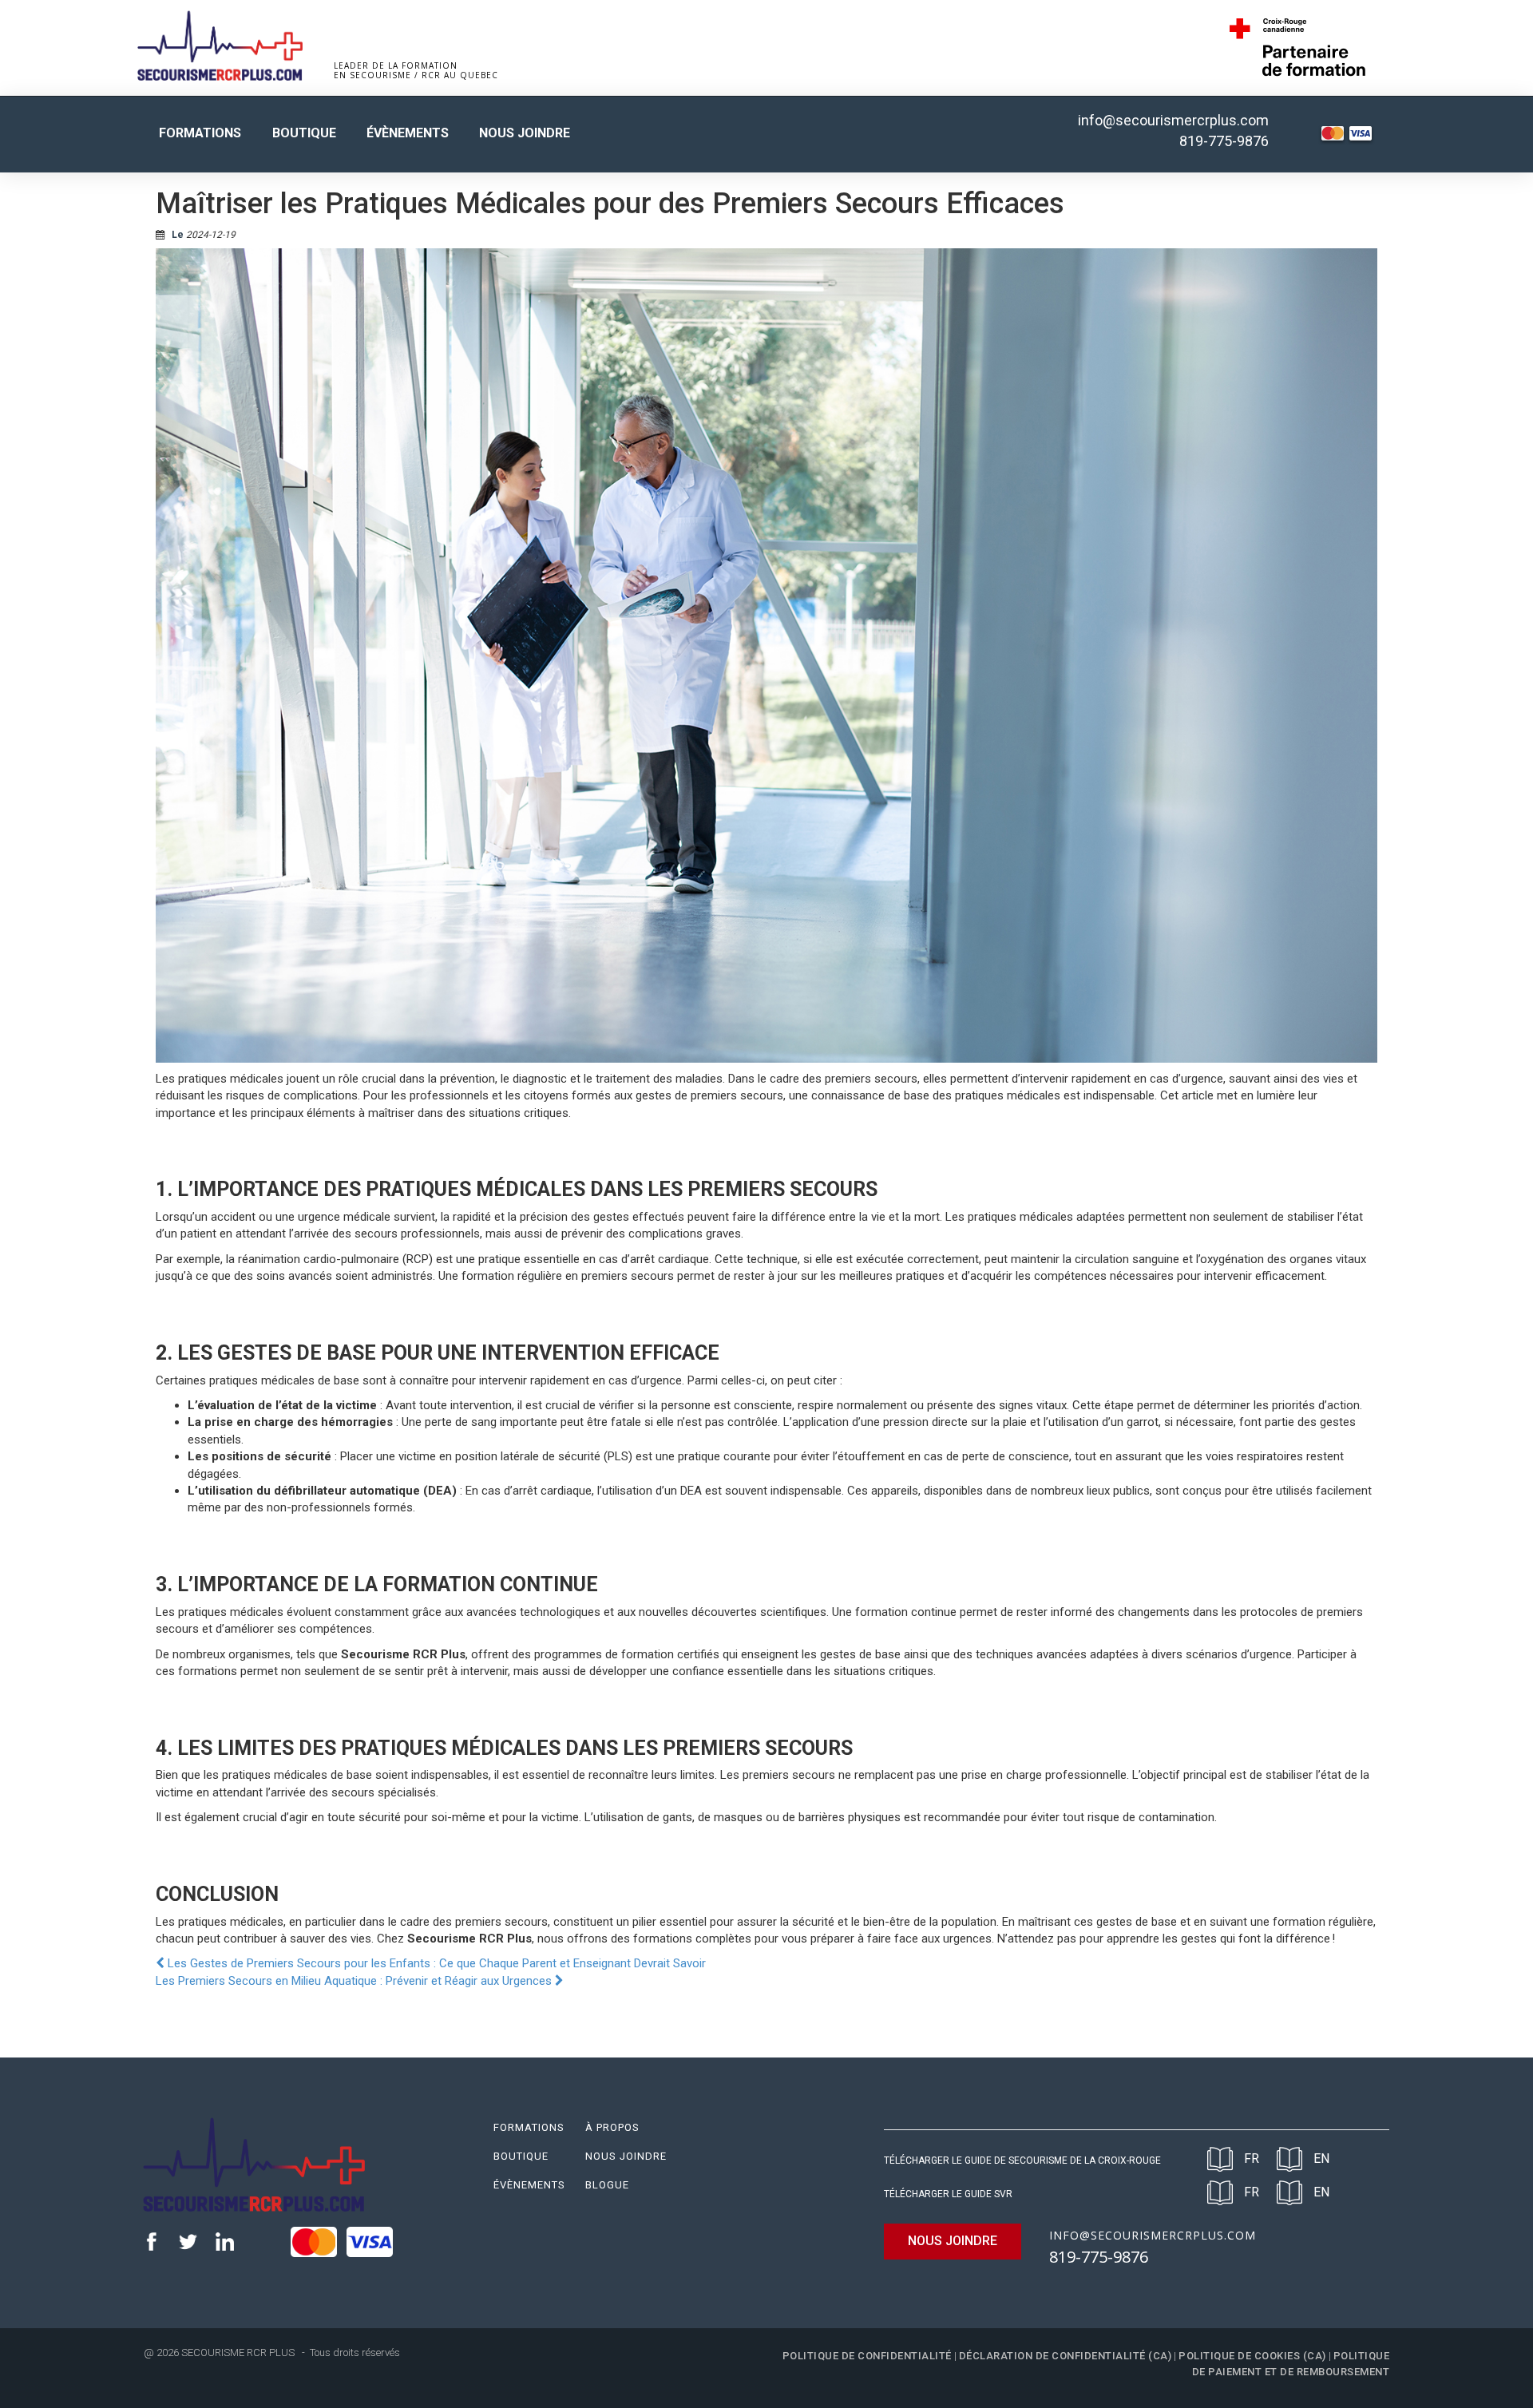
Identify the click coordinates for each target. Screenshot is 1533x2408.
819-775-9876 (1224, 141)
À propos (612, 2127)
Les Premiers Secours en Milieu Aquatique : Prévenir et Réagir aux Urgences (355, 1981)
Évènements (408, 133)
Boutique (304, 133)
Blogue (607, 2185)
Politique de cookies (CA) (1252, 2356)
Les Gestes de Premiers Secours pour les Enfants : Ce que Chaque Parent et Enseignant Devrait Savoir (435, 1963)
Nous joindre (525, 133)
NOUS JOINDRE (953, 2241)
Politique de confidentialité (867, 2356)
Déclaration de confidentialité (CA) (1066, 2356)
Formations (200, 133)
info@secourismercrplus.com (1173, 120)
